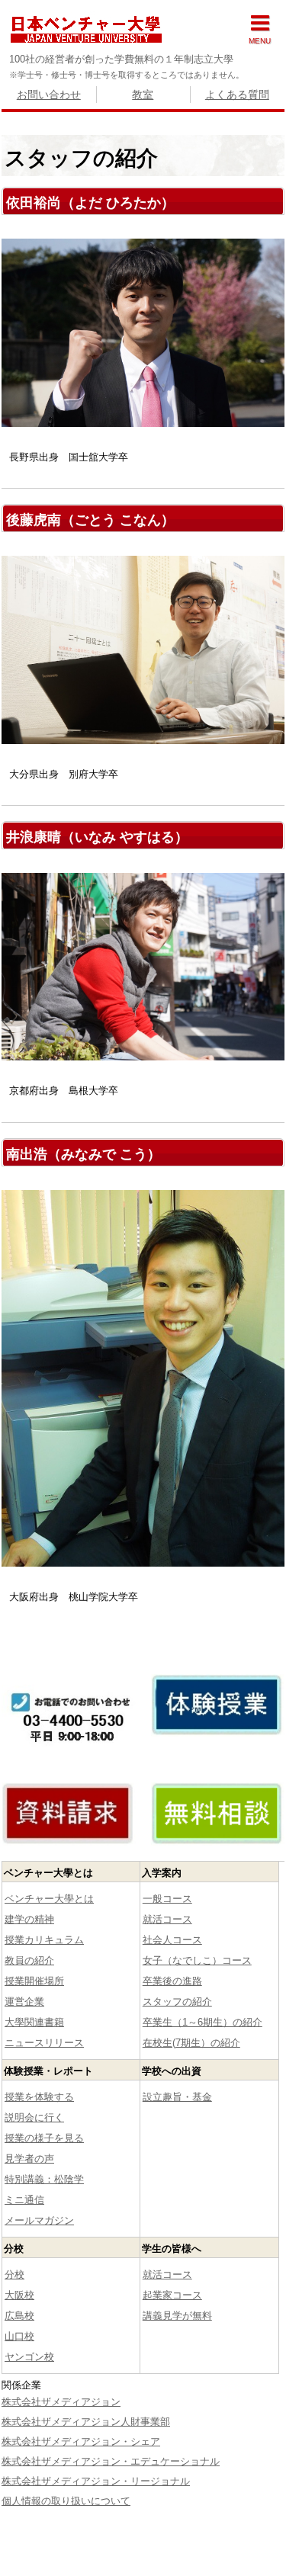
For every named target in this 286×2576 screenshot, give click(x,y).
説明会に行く (34, 2117)
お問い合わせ (49, 95)
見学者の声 (29, 2159)
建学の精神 (29, 1919)
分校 (14, 2274)
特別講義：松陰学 (44, 2179)
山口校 (19, 2336)
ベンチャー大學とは (49, 1899)
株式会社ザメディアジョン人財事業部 (86, 2422)
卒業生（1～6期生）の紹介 (202, 2022)
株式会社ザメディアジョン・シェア (81, 2441)
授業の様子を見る (44, 2138)
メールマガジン (39, 2220)
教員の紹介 (29, 1960)
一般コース (167, 1899)
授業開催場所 (34, 1981)
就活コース (167, 1919)
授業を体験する (39, 2097)
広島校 (19, 2316)
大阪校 (19, 2295)
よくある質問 (237, 95)
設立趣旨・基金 (177, 2097)
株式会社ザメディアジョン (61, 2402)
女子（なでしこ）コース (197, 1960)
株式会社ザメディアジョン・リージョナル (96, 2481)
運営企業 (24, 2002)
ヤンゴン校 (29, 2357)
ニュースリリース (44, 2043)
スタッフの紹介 (177, 2002)
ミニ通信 (24, 2200)
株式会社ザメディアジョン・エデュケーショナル (111, 2461)
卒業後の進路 (172, 1981)
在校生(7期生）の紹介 (191, 2043)
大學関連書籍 (34, 2022)
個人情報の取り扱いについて (66, 2501)
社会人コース (172, 1940)
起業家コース (172, 2295)
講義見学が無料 (177, 2316)
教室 (143, 95)
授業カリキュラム (44, 1940)
